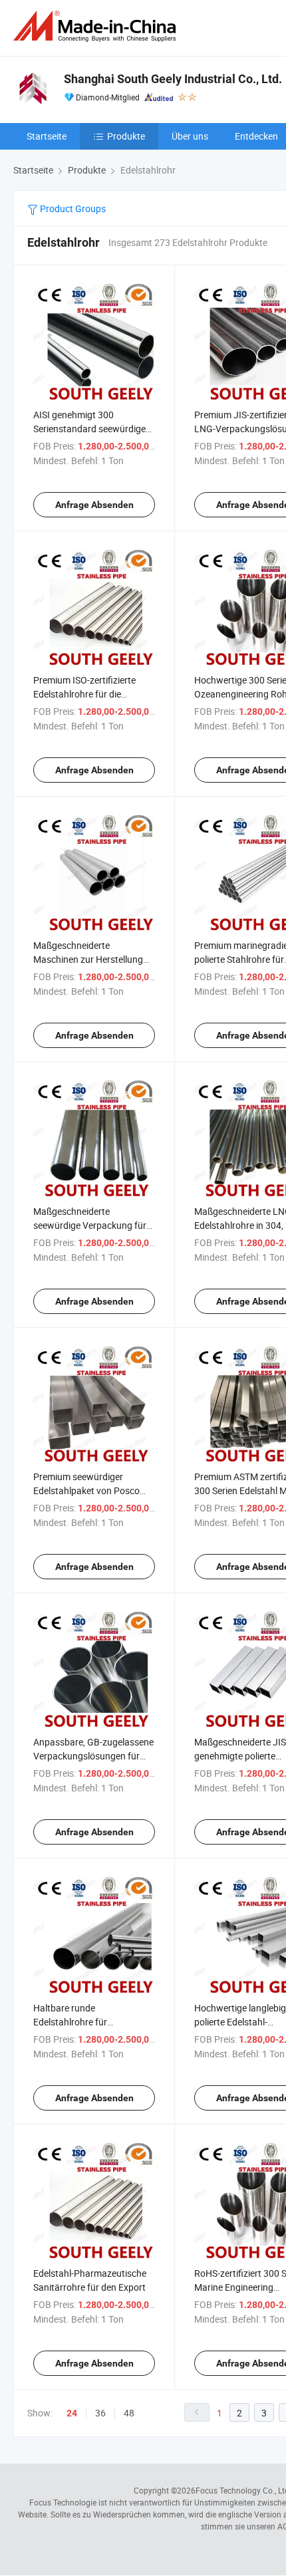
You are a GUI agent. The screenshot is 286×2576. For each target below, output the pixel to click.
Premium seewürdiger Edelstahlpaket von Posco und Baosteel (86, 1490)
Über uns (190, 136)
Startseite (47, 136)
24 (72, 2413)
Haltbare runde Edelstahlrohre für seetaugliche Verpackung (85, 2022)
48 (129, 2413)
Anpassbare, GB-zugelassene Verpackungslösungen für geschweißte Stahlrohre (93, 1756)
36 (100, 2413)
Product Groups (72, 208)
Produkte (126, 136)
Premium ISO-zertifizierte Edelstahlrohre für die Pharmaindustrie (84, 694)
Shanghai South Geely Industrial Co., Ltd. (173, 79)
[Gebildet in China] (97, 26)
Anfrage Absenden (94, 505)
